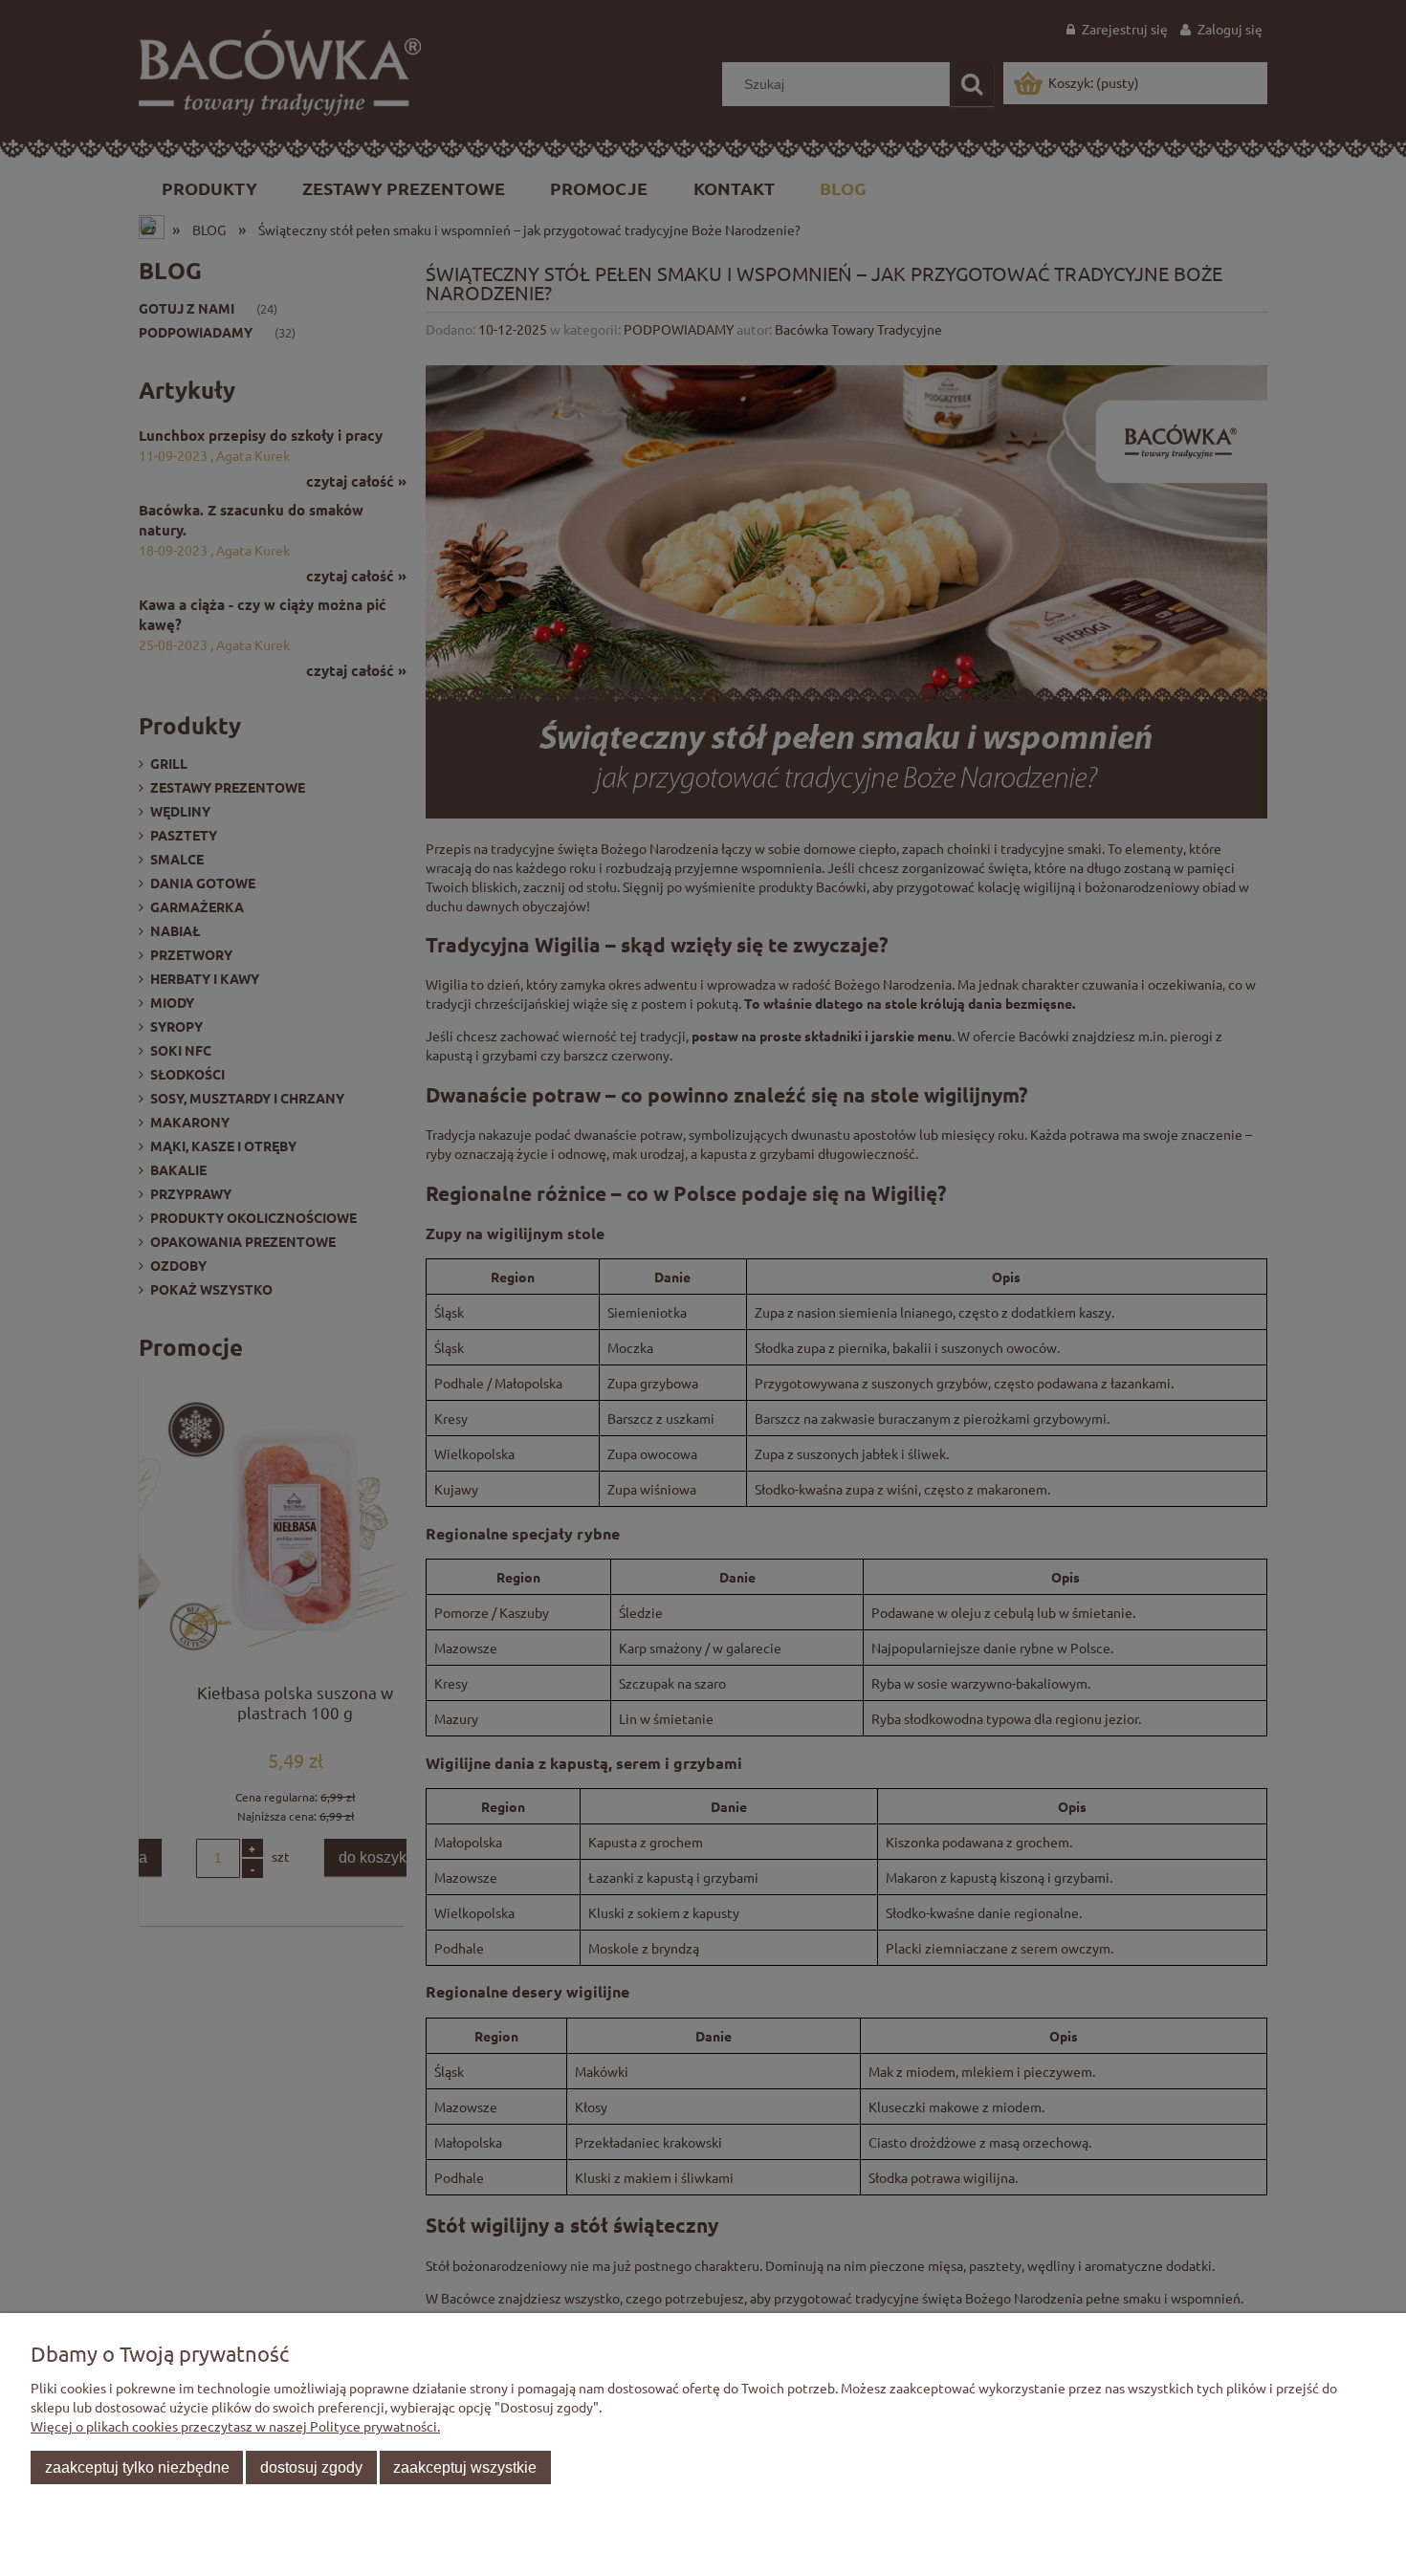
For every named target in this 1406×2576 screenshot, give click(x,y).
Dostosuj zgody (311, 2467)
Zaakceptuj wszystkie (465, 2467)
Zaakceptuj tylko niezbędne (137, 2467)
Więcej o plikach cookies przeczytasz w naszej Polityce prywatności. (235, 2426)
